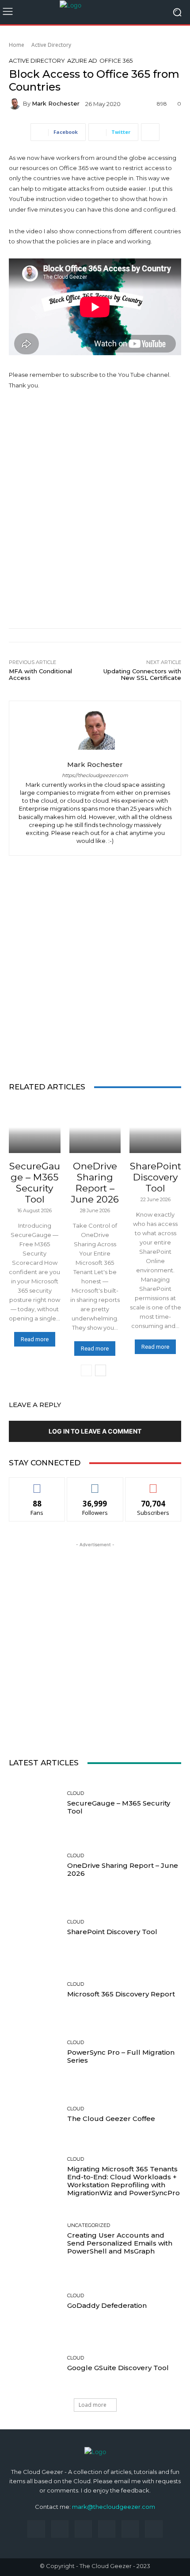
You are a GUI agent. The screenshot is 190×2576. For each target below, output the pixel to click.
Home (17, 45)
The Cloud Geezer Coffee (111, 2119)
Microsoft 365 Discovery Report (121, 1994)
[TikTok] (107, 2529)
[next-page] (101, 1370)
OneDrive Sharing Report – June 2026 (95, 1183)
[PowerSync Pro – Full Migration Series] (35, 2052)
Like (37, 1484)
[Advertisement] (95, 500)
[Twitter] (130, 2529)
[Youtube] (154, 2529)
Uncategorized (89, 2225)
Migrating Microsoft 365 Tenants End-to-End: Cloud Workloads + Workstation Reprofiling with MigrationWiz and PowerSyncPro (123, 2181)
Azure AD (82, 61)
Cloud (34, 1157)
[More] (150, 132)
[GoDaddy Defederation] (35, 2301)
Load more (93, 2405)
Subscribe (153, 1484)
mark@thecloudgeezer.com (114, 2507)
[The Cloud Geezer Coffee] (35, 2115)
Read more (35, 1339)
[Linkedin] (83, 2529)
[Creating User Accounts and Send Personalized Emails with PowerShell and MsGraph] (35, 2239)
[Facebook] (36, 2529)
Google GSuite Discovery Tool (118, 2368)
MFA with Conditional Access (40, 675)
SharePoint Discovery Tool (156, 1177)
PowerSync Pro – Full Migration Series (121, 2056)
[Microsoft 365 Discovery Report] (35, 1990)
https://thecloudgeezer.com (95, 776)
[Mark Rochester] (16, 104)
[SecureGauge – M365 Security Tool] (35, 1127)
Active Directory (51, 45)
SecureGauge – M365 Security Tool (35, 1183)
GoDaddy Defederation (107, 2305)
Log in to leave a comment (95, 1431)
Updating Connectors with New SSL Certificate (142, 675)
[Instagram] (60, 2529)
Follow (95, 1484)
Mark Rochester (56, 104)
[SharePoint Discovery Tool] (155, 1127)
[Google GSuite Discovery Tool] (35, 2364)
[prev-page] (86, 1370)
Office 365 (116, 61)
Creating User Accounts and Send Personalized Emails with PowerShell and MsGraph (120, 2243)
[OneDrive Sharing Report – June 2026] (95, 1127)
